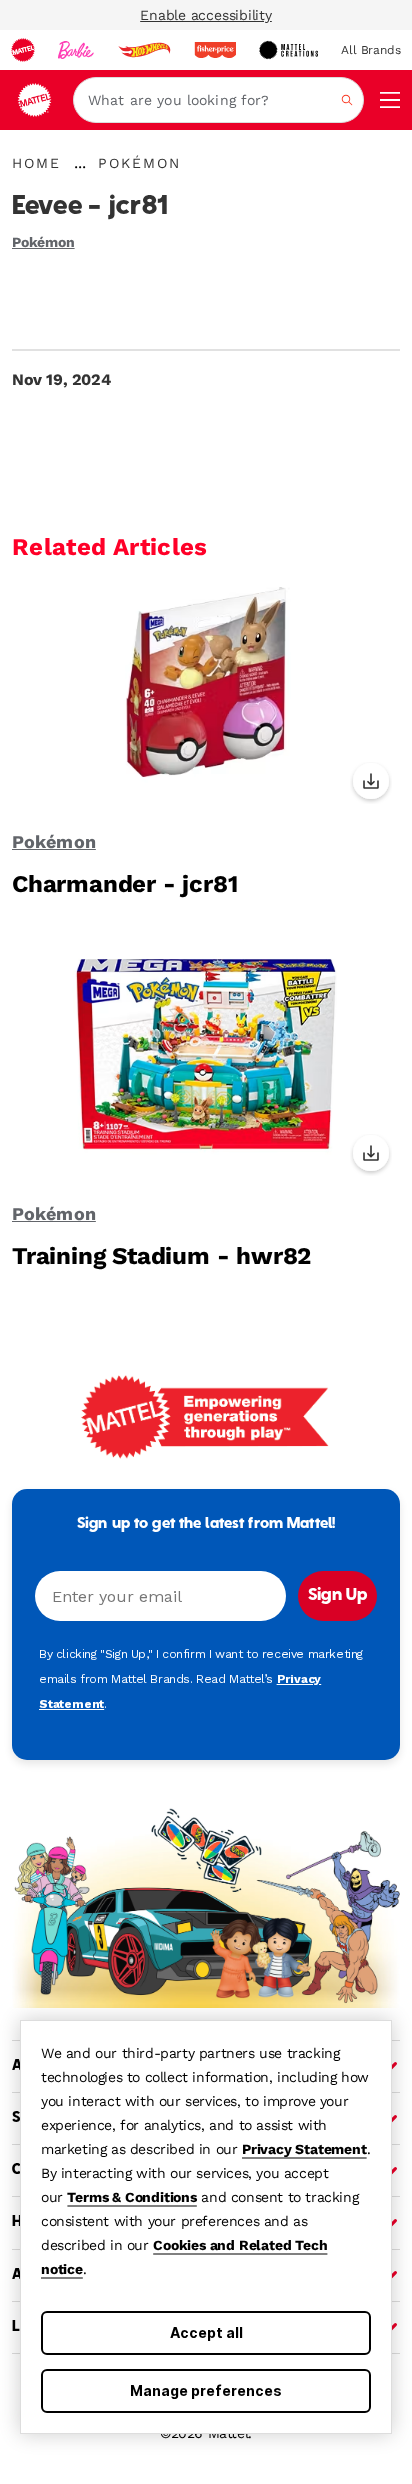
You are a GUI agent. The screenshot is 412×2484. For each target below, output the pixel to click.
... (80, 163)
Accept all (206, 2332)
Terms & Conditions (131, 2197)
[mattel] (23, 50)
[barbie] (76, 50)
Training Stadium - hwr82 (161, 1256)
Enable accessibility (206, 15)
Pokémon (43, 242)
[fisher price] (215, 50)
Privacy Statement (304, 2149)
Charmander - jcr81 (124, 884)
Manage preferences (206, 2390)
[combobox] (218, 100)
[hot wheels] (144, 50)
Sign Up (337, 1596)
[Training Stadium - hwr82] (206, 1068)
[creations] (288, 50)
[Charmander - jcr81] (206, 696)
